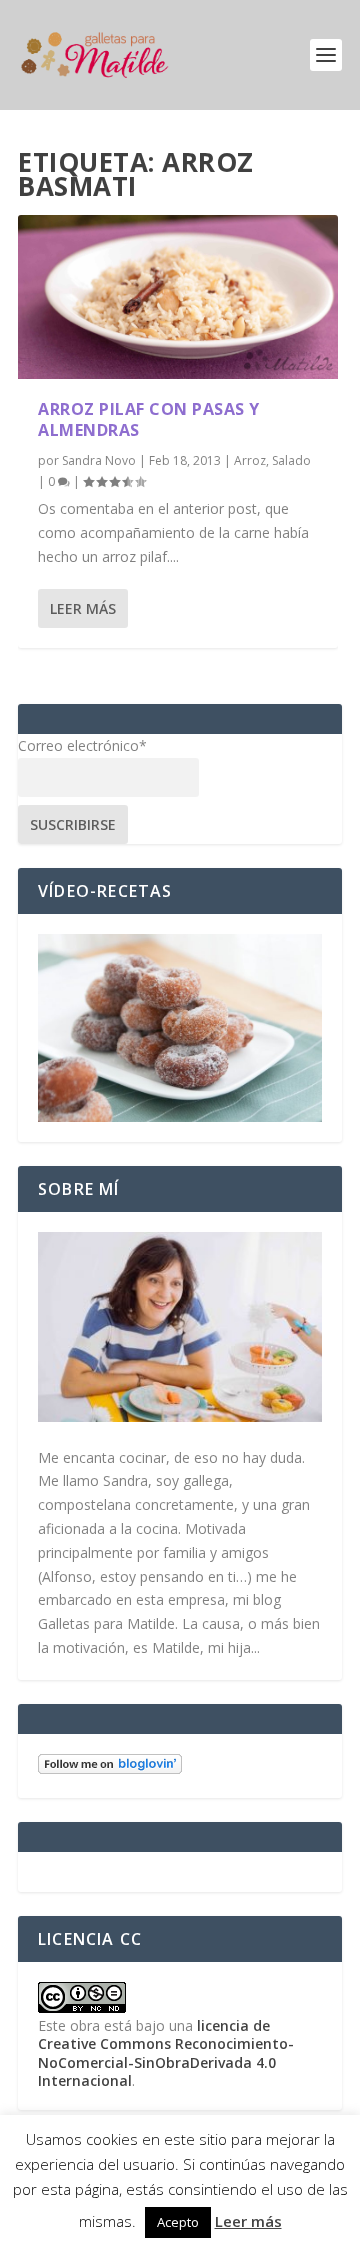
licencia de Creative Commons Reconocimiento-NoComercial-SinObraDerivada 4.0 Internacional (166, 2053)
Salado (291, 460)
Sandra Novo (99, 460)
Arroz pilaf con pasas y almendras (149, 419)
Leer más (83, 608)
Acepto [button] (178, 2222)
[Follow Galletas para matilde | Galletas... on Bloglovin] (110, 1768)
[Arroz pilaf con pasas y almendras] (178, 297)
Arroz (250, 460)
